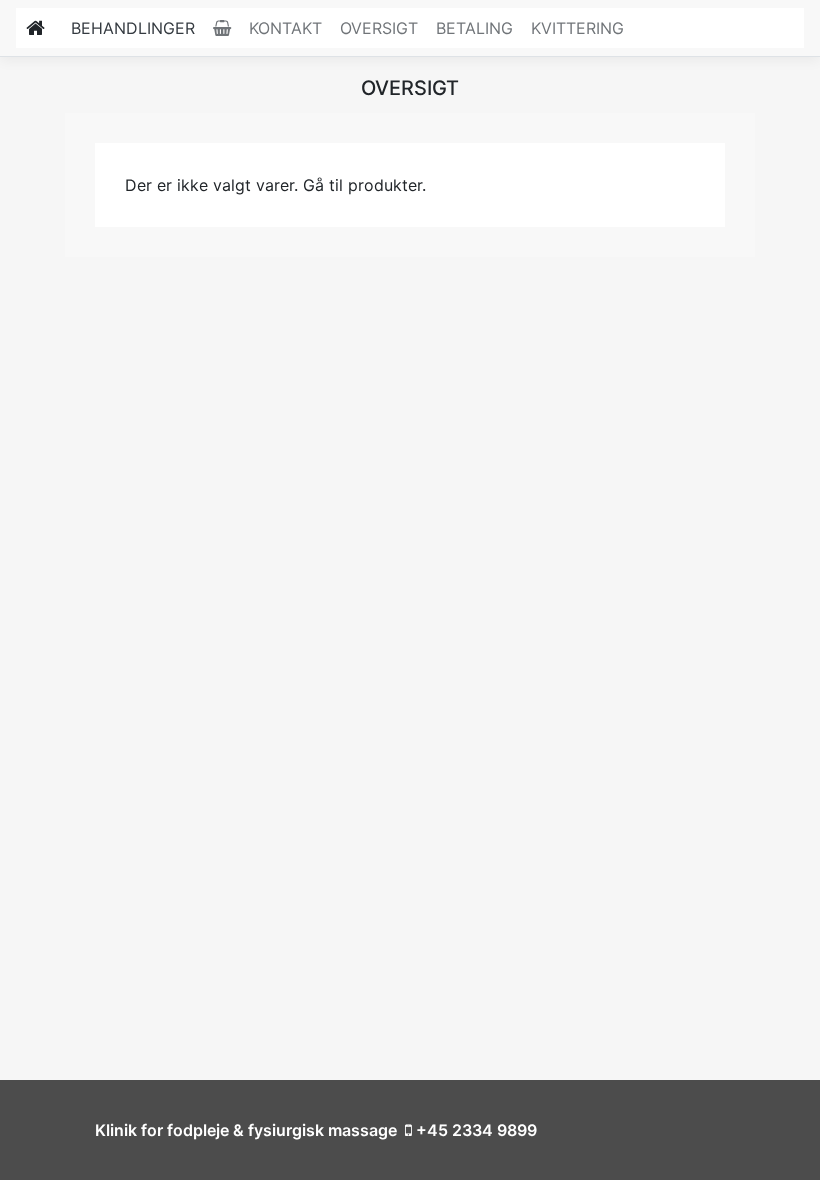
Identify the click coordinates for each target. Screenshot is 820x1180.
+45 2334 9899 (474, 1130)
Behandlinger (133, 28)
